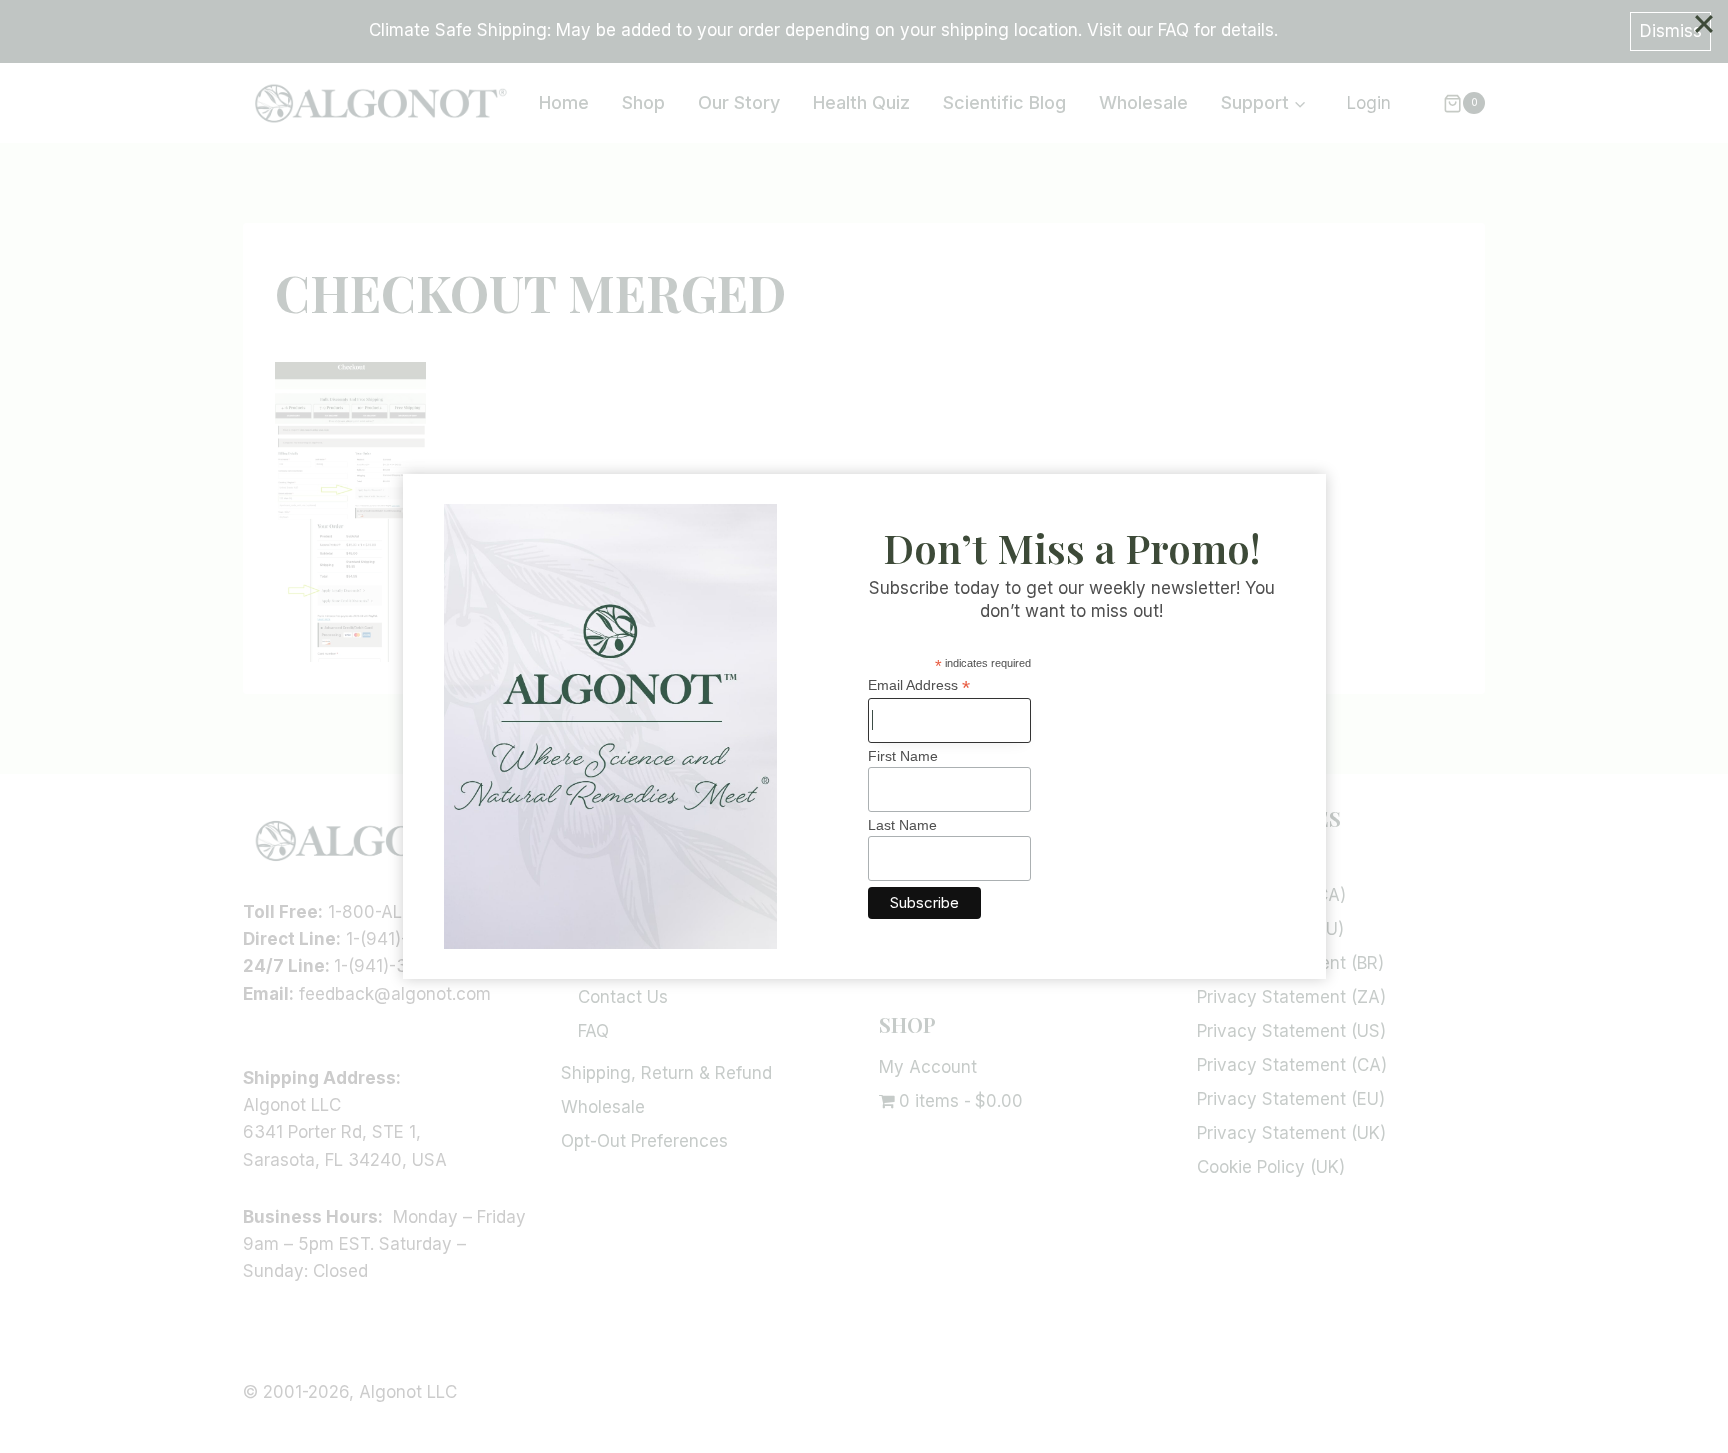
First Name (903, 756)
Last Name (902, 825)
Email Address (919, 685)
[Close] (1704, 24)
